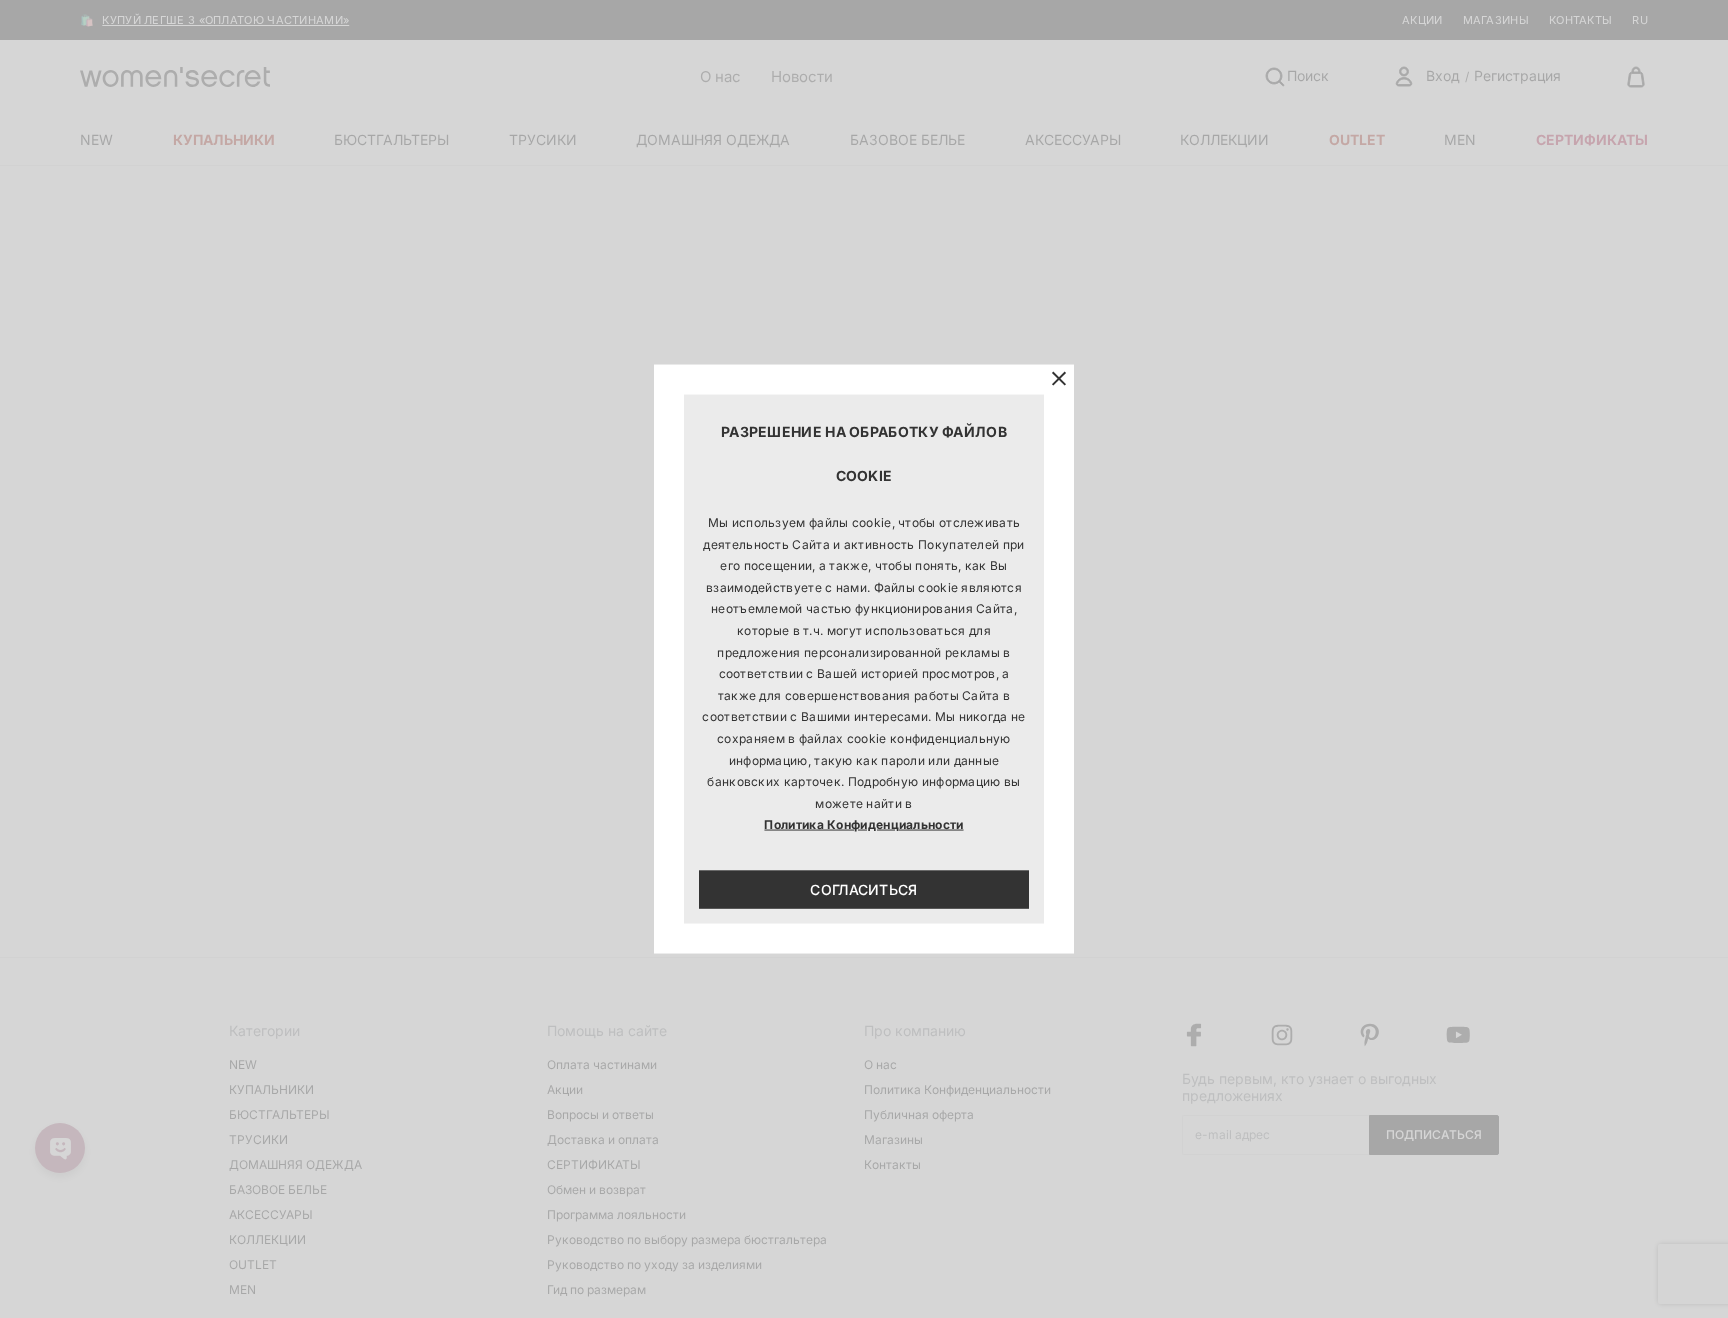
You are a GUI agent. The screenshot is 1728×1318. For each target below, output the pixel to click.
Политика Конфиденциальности (863, 824)
